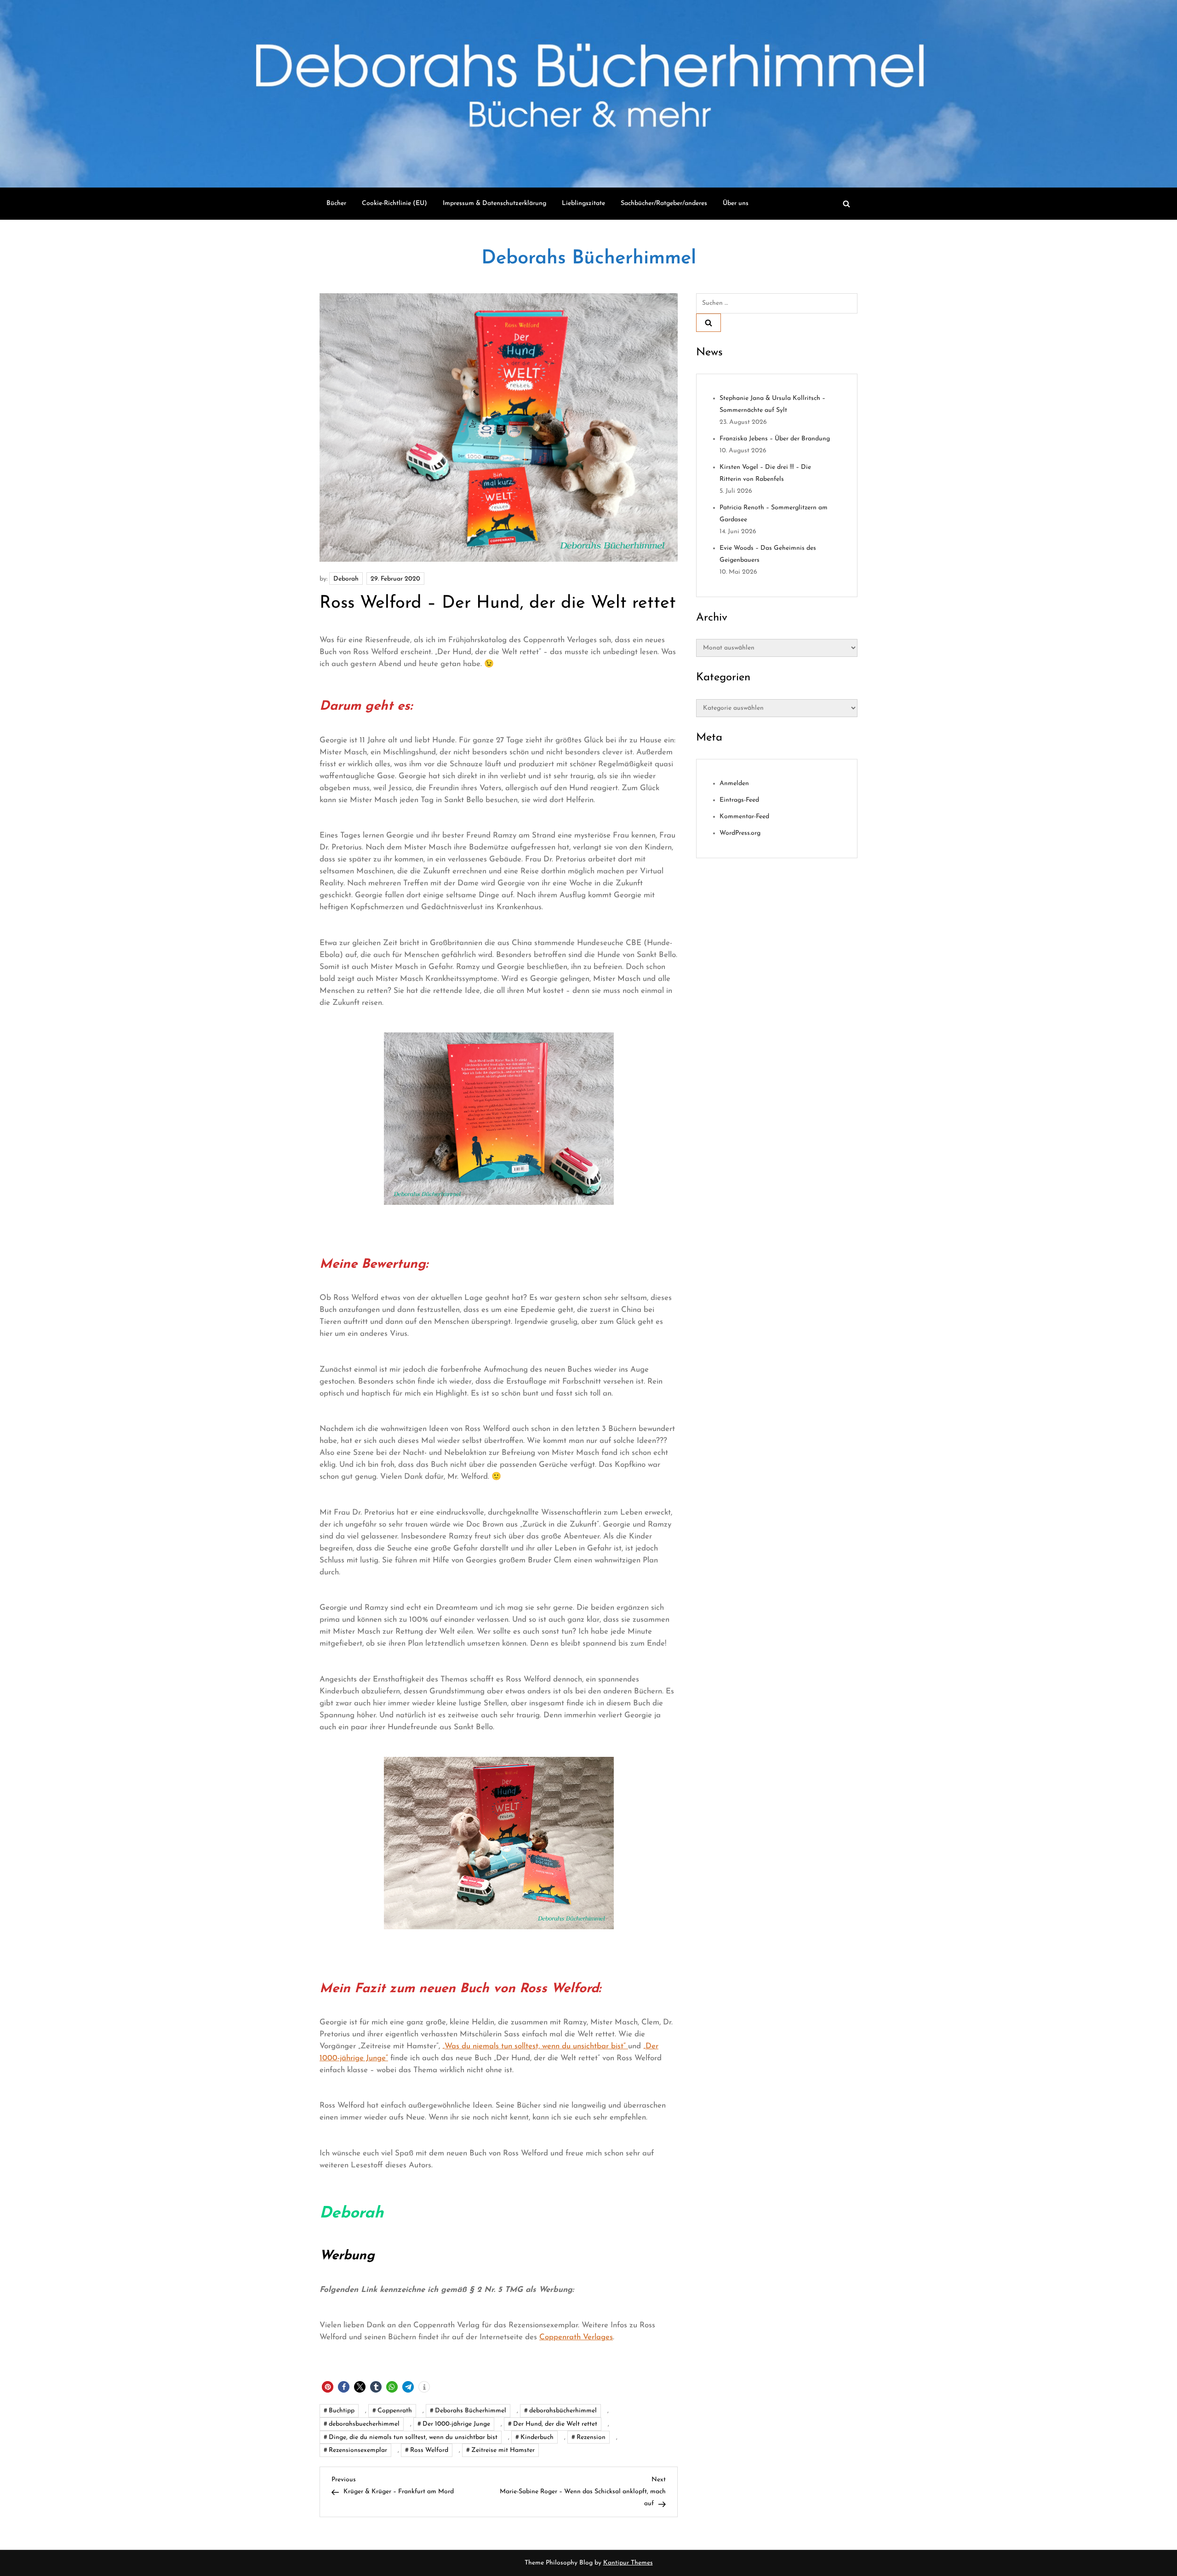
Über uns (736, 203)
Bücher (336, 203)
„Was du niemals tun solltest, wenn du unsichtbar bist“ (535, 2046)
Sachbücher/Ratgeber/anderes (664, 203)
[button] (328, 2387)
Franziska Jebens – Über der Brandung (775, 439)
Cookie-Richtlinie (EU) (394, 203)
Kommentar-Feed (744, 817)
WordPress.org (740, 833)
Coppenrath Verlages (576, 2337)
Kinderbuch (537, 2437)
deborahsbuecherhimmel (364, 2424)
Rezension (591, 2437)
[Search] (708, 323)
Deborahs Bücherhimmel (589, 259)
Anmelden (734, 784)
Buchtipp (342, 2411)
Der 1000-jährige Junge (456, 2424)
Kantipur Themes (628, 2563)
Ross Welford (429, 2450)
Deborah (346, 579)
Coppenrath (395, 2411)
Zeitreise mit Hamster (503, 2450)
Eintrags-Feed (739, 800)
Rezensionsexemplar (358, 2450)
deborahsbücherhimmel (563, 2411)
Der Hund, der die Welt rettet (555, 2424)
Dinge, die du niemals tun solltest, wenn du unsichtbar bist (413, 2437)
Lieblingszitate (583, 203)
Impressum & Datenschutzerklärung (494, 203)
